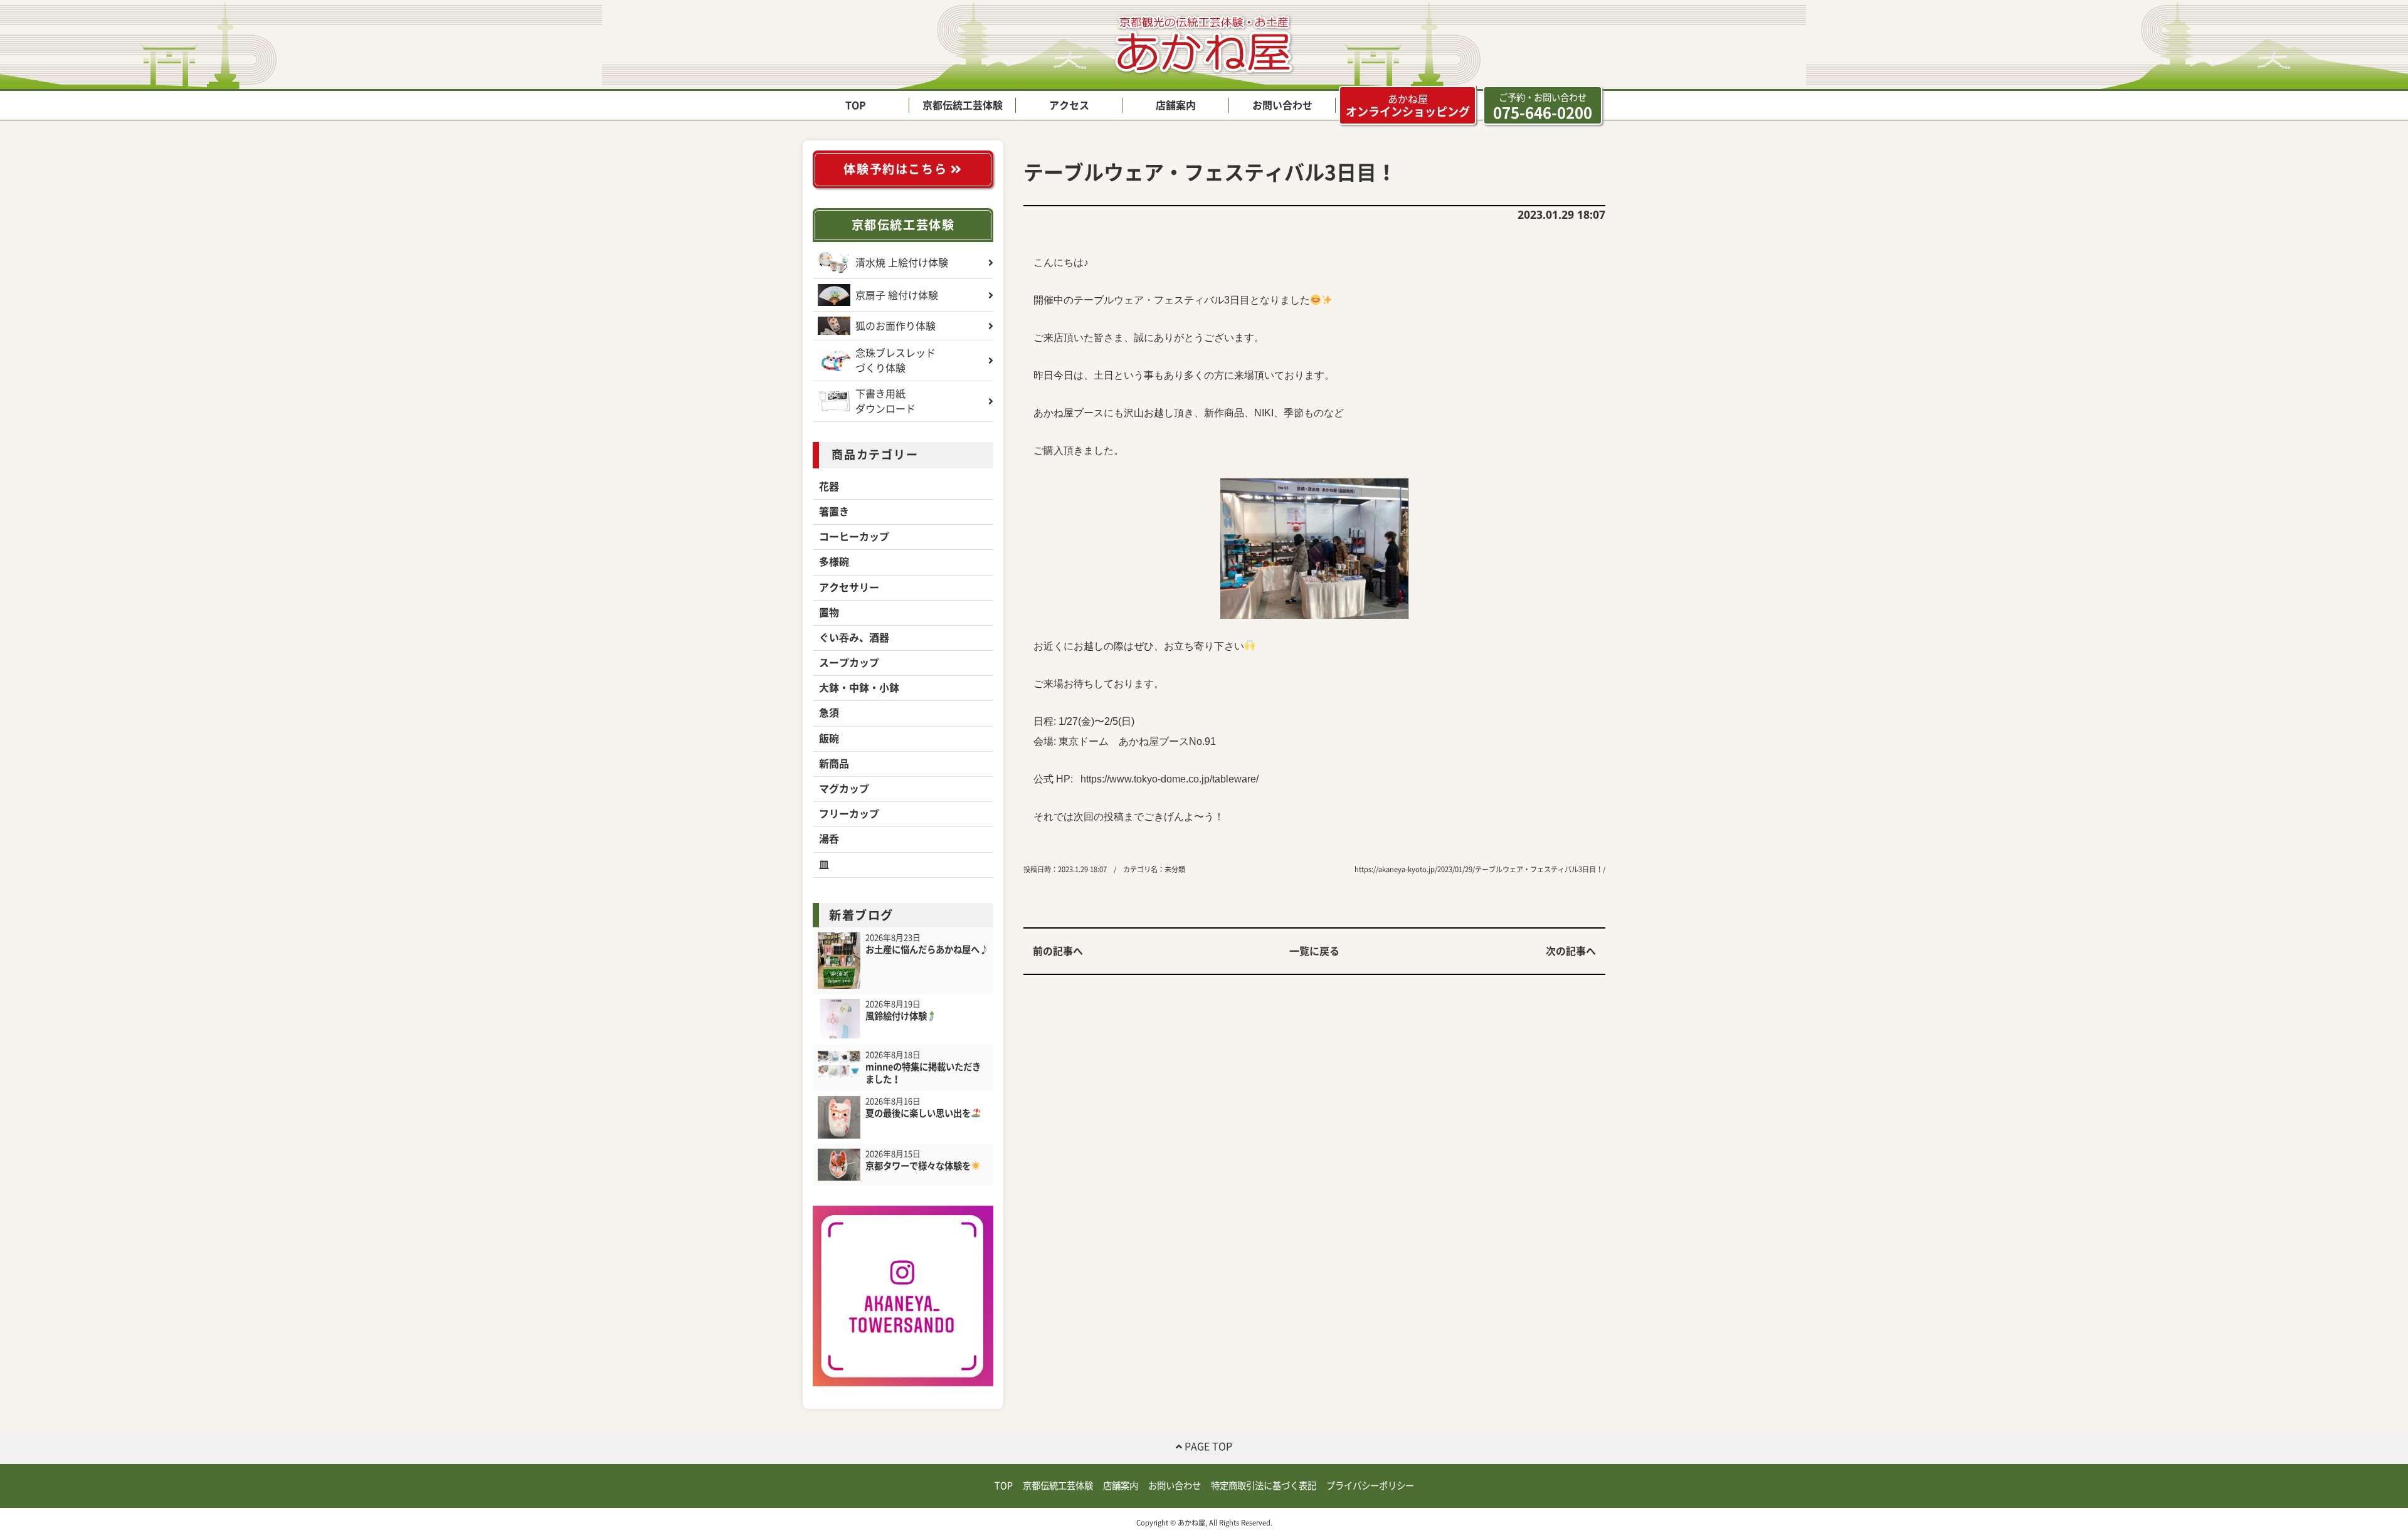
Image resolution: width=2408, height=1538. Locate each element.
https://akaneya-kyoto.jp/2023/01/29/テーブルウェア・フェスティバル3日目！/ (1480, 869)
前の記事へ (1058, 951)
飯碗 (829, 739)
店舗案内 (1176, 105)
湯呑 (829, 839)
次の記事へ (1571, 951)
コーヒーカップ (854, 537)
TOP (856, 105)
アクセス (1069, 105)
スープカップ (849, 663)
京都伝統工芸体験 (963, 105)
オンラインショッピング (1408, 106)
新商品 (834, 764)
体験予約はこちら (897, 169)
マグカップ (844, 789)
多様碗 (834, 562)
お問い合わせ (1282, 105)
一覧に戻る (1314, 951)
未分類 (1175, 869)
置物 (829, 613)
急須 (829, 713)
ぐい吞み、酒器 (854, 638)
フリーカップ (849, 814)
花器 (829, 487)
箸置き (834, 512)
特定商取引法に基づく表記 (1264, 1486)
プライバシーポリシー (1370, 1486)
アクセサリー (849, 587)
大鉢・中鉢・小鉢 (859, 688)
